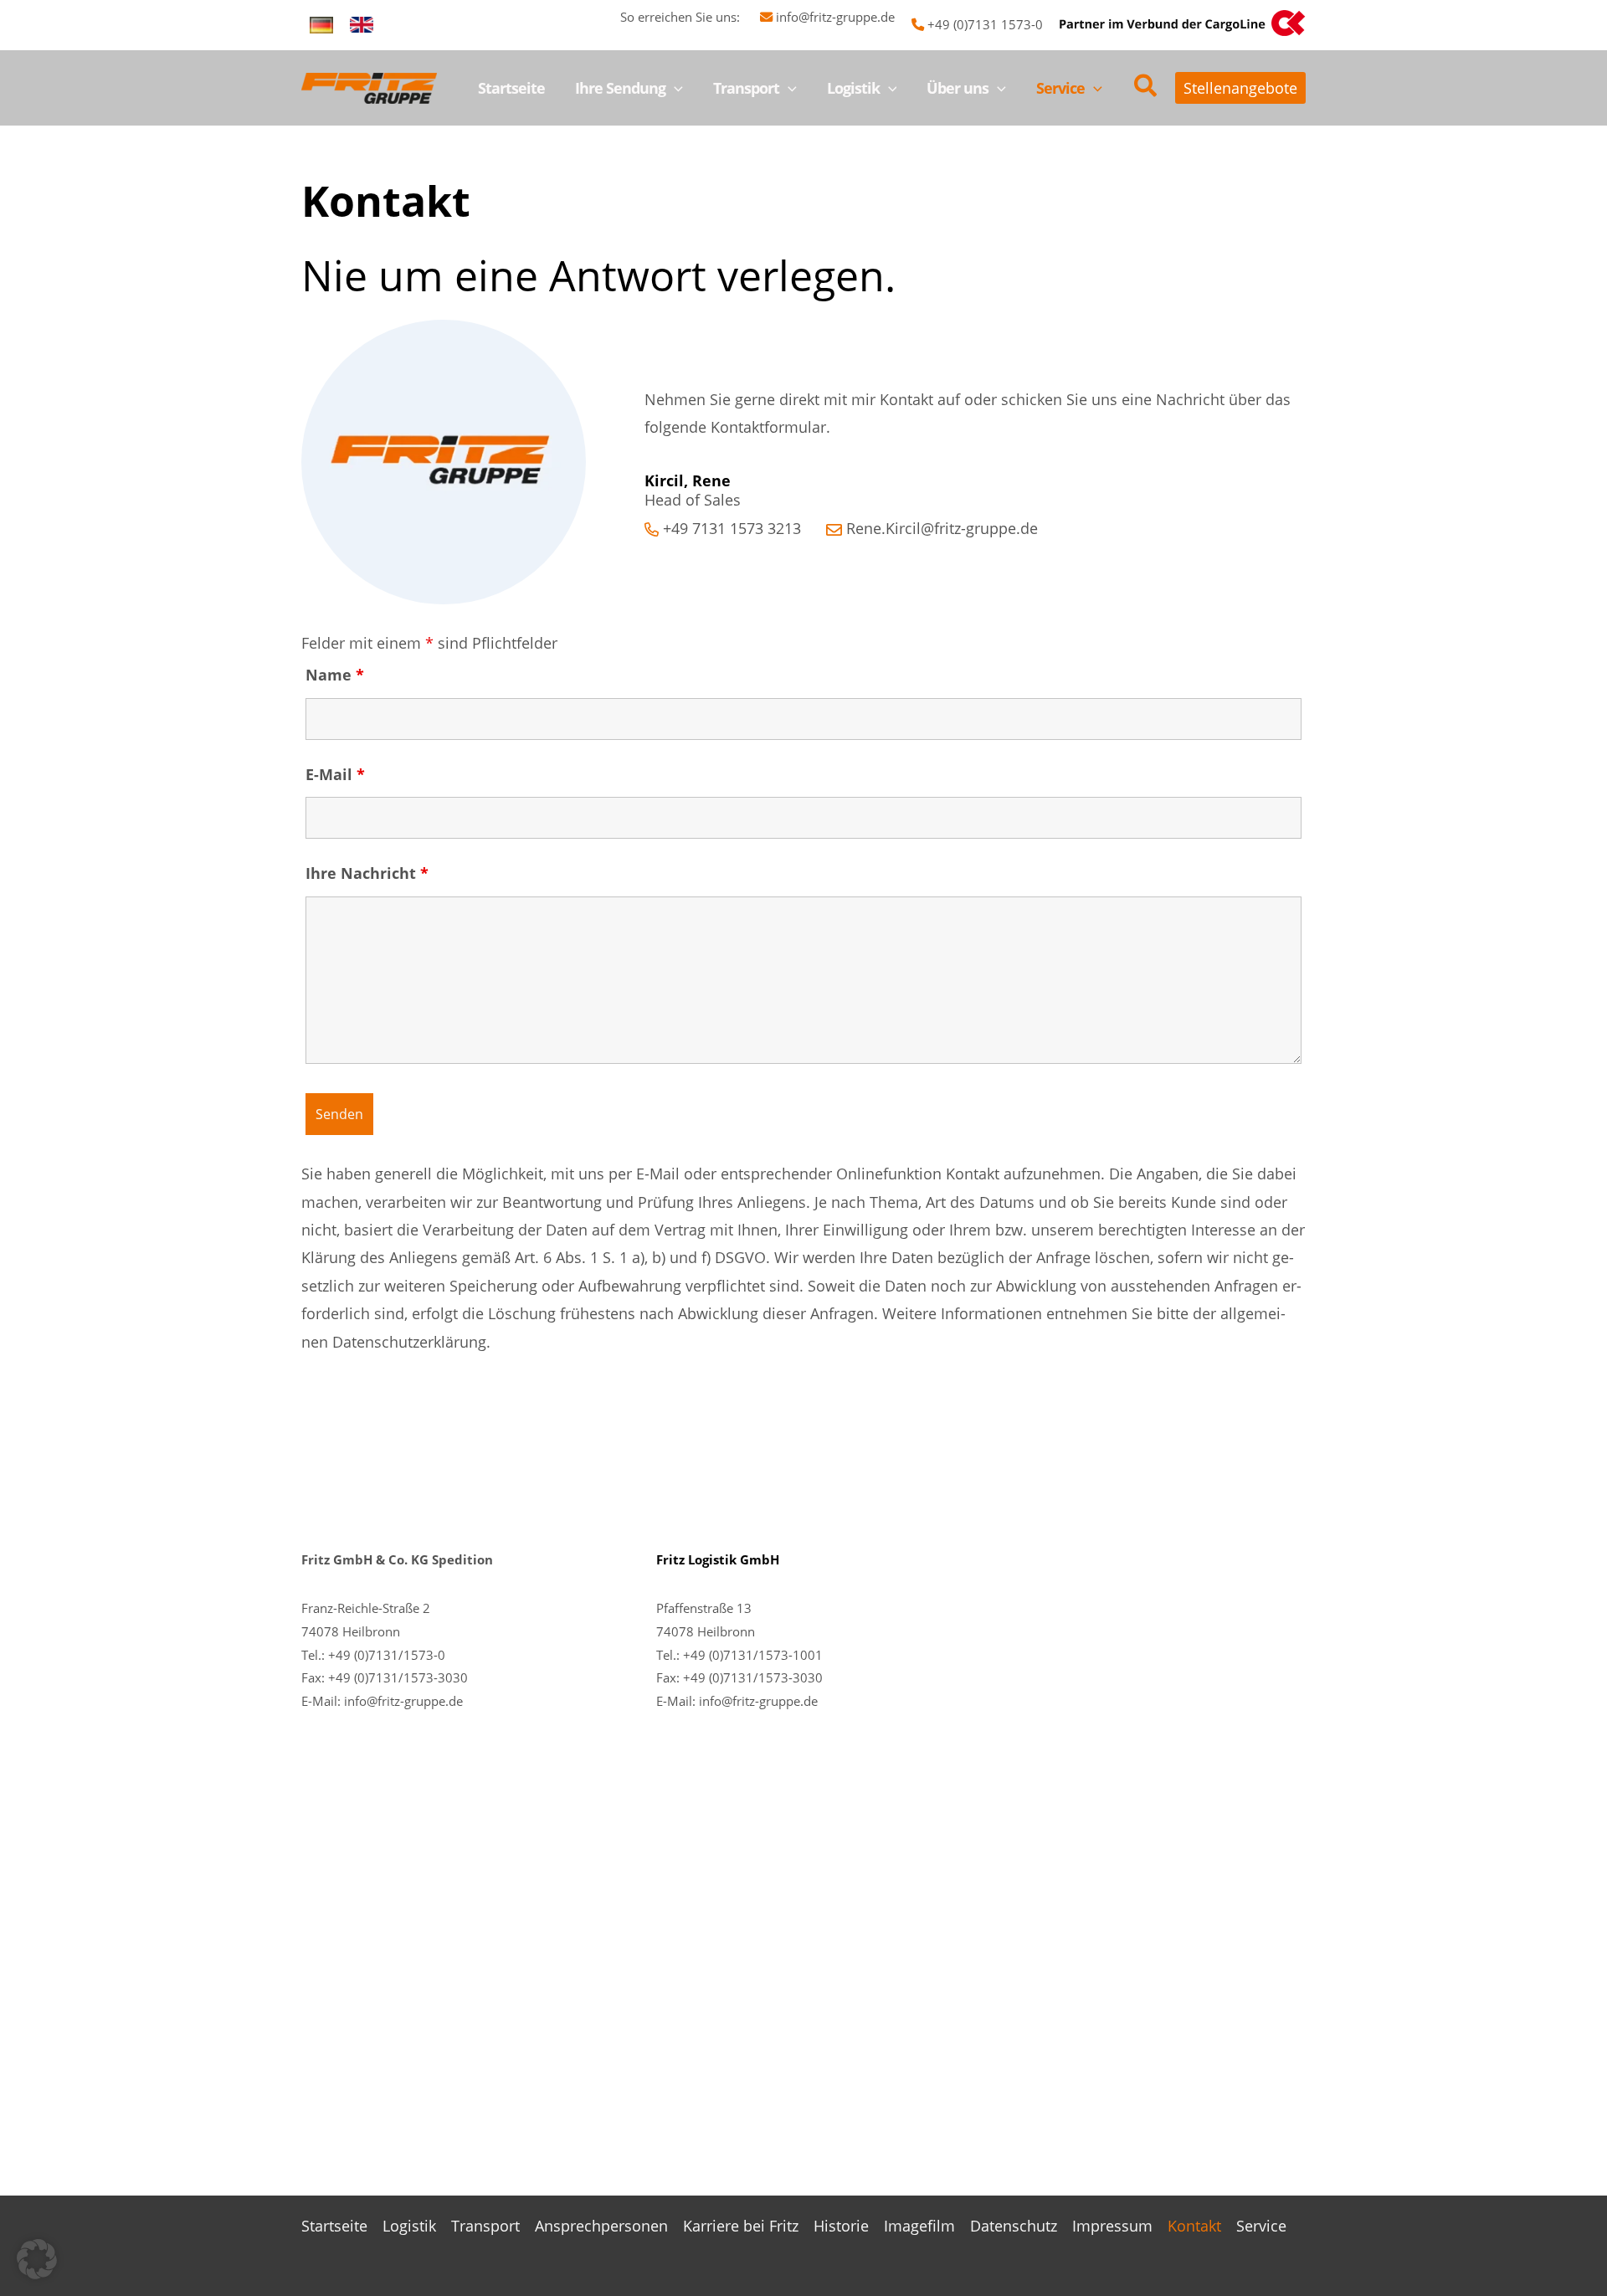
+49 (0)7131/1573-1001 (753, 1655)
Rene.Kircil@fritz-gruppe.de (942, 528)
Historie (841, 2226)
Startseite (334, 2226)
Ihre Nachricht (367, 873)
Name (335, 675)
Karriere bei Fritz (741, 2226)
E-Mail (335, 774)
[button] (674, 88)
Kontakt (1194, 2226)
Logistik (409, 2226)
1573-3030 (791, 1677)
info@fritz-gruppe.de (835, 17)
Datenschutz (1014, 2226)
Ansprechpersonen (601, 2226)
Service (1261, 2226)
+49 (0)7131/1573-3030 (398, 1677)
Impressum (1112, 2226)
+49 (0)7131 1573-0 (985, 24)
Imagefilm (919, 2226)
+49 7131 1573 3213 (732, 528)
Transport (485, 2226)
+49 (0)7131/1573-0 (387, 1655)
